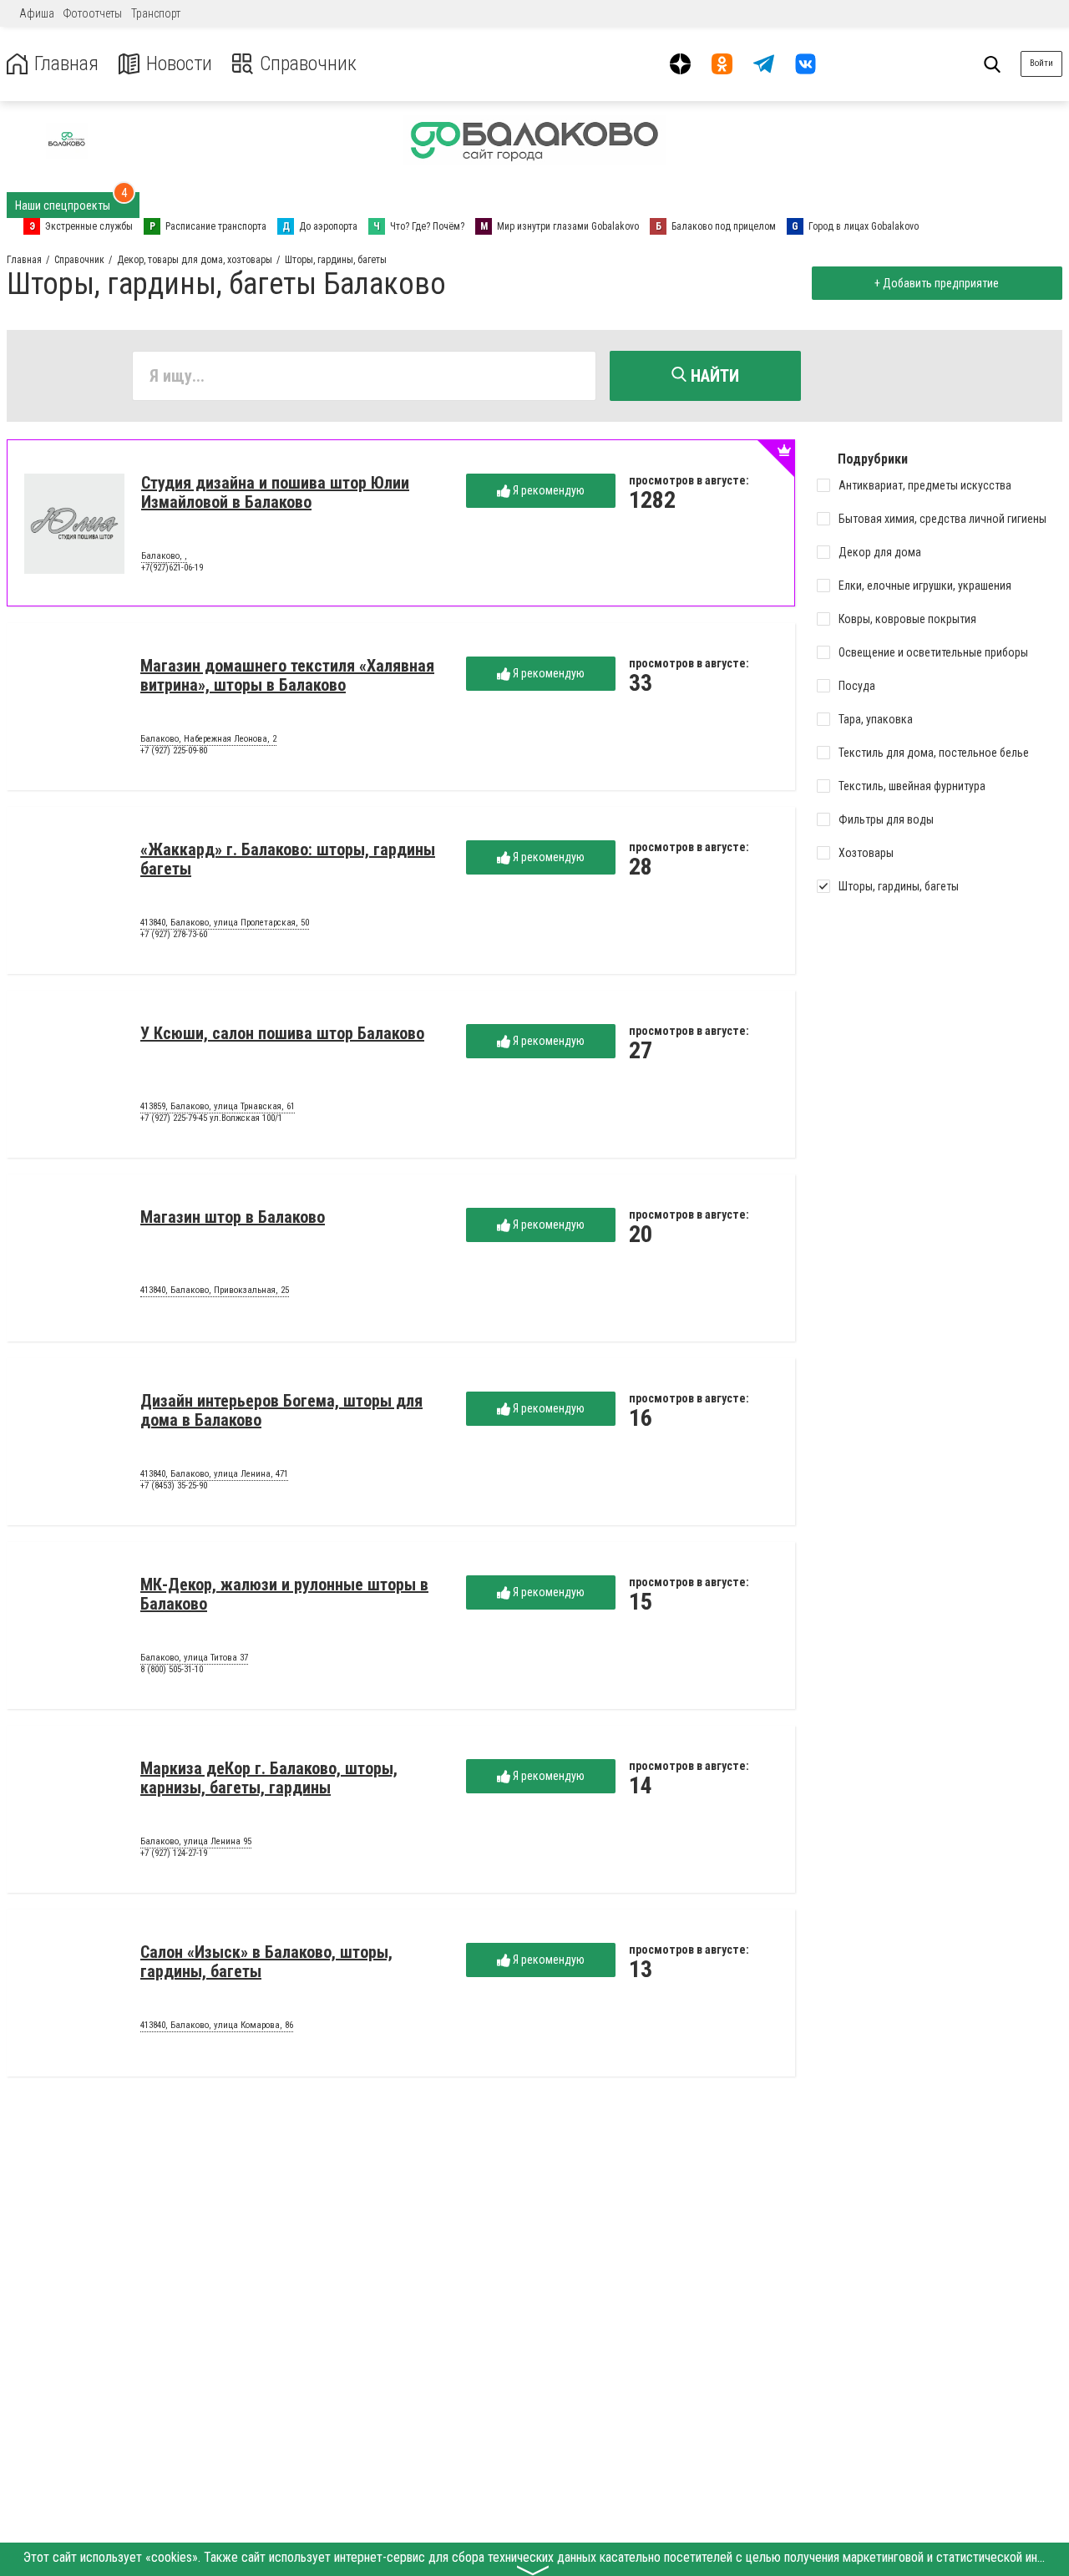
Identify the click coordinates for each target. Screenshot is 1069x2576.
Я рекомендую (547, 490)
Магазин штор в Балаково (233, 1217)
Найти (713, 376)
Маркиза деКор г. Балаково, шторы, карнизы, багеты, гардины (269, 1778)
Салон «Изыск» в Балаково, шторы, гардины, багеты (266, 1962)
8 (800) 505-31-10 (172, 1669)
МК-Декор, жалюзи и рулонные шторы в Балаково (284, 1594)
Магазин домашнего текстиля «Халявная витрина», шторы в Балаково (287, 675)
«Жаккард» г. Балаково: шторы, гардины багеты (288, 859)
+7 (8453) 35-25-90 (174, 1486)
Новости (179, 64)
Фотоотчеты (93, 13)
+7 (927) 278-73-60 (174, 934)
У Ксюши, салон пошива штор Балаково (282, 1033)
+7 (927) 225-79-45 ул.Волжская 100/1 (211, 1118)
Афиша (37, 13)
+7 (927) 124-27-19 (174, 1853)
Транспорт (156, 13)
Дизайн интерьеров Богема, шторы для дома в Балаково (281, 1410)
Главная (66, 64)
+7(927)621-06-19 (172, 568)
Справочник (308, 64)
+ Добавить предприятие (937, 283)
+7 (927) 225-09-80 (174, 750)
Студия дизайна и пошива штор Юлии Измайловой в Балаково (275, 492)
